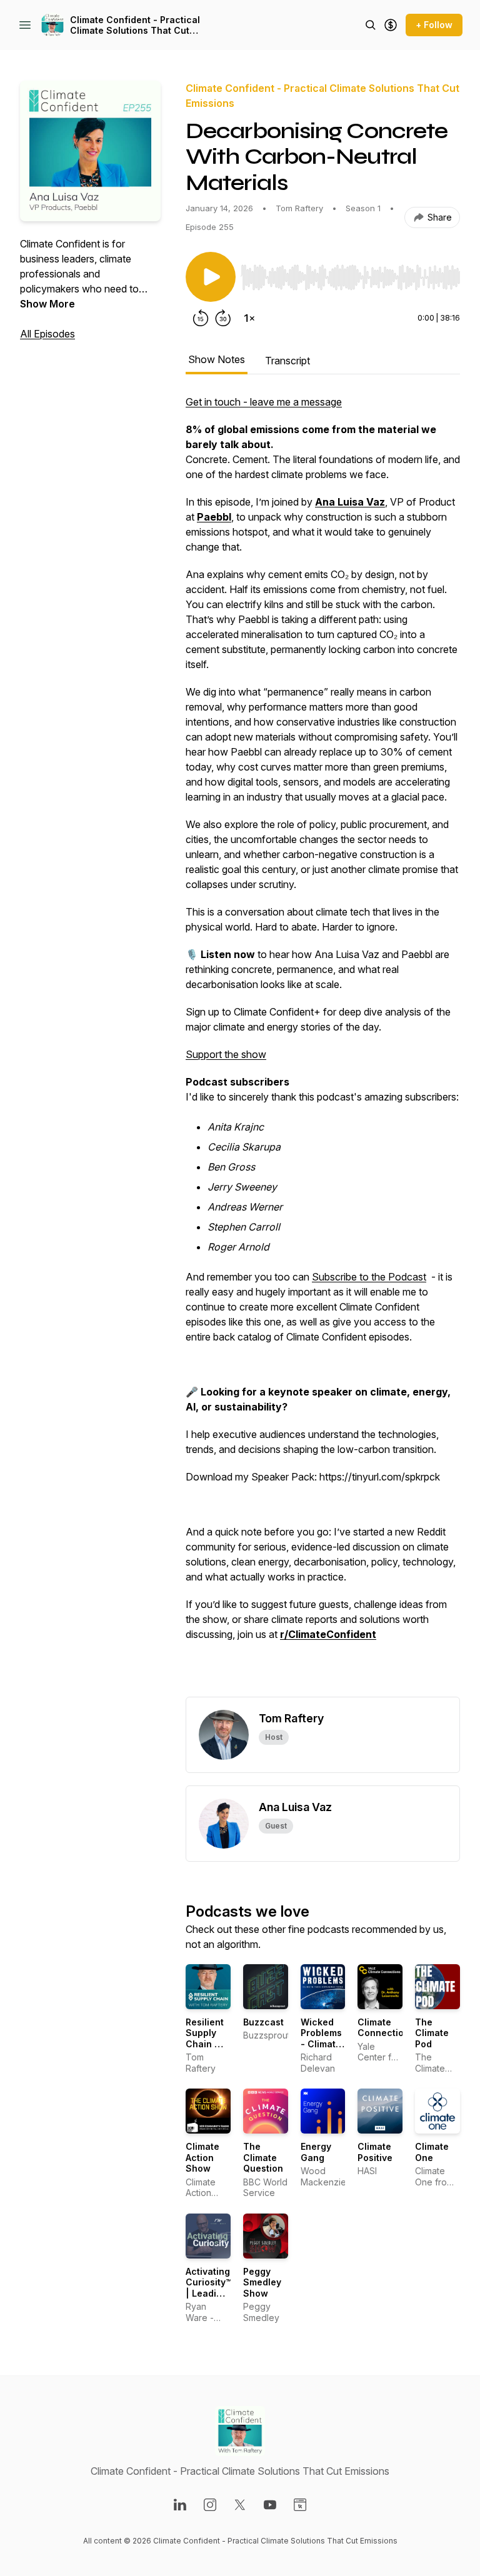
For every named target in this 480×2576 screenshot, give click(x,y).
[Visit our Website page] (300, 2505)
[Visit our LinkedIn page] (180, 2505)
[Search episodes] (371, 25)
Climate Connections (386, 2028)
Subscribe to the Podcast (369, 1277)
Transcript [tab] (287, 361)
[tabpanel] (323, 1046)
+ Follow (434, 25)
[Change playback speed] (249, 318)
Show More (47, 304)
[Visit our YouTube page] (270, 2505)
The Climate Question (263, 2157)
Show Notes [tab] (217, 359)
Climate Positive (375, 2152)
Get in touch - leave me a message (264, 402)
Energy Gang (316, 2152)
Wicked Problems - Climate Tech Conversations (333, 2044)
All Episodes (47, 334)
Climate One (432, 2152)
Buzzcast (263, 2022)
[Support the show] (391, 25)
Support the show (226, 1054)
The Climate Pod (432, 2033)
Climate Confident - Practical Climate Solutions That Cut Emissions (135, 25)
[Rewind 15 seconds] (201, 318)
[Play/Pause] (211, 277)
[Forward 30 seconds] (223, 318)
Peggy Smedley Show (262, 2282)
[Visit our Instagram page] (210, 2505)
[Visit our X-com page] (240, 2505)
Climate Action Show (202, 2157)
